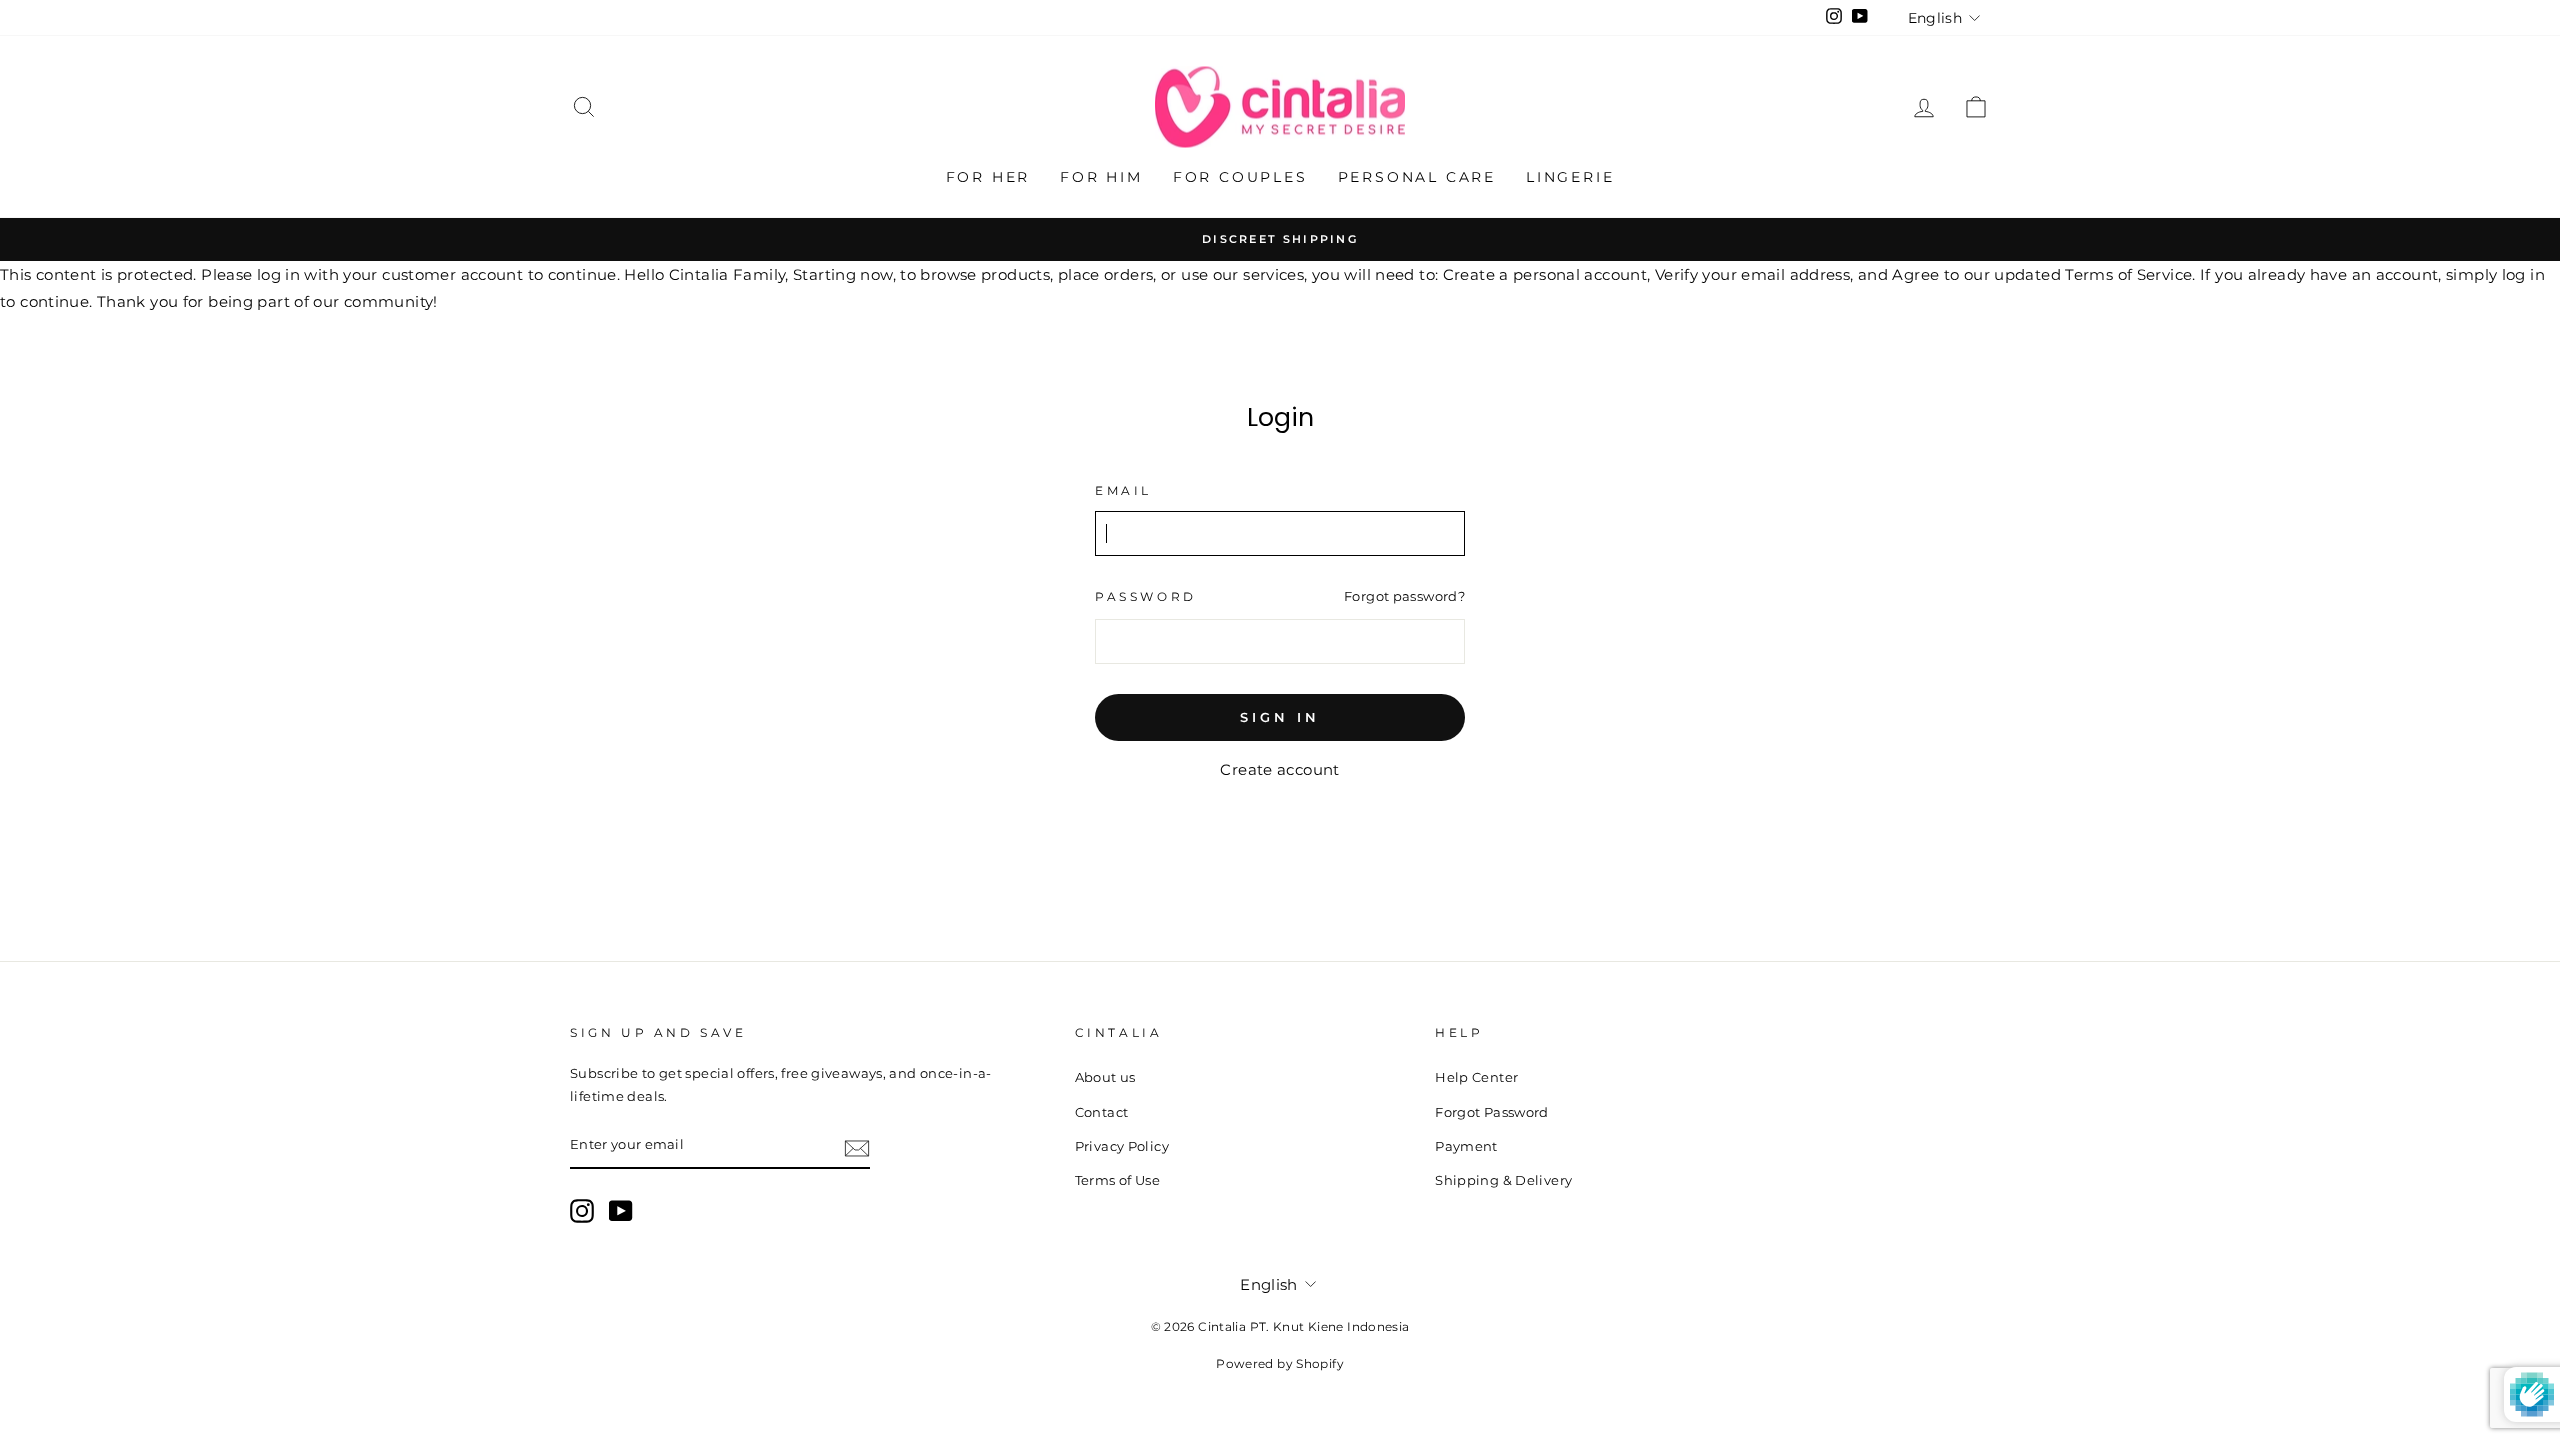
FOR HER (988, 177)
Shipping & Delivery (1503, 1180)
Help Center (1476, 1077)
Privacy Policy (1122, 1146)
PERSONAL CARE (1417, 177)
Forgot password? (1404, 596)
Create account (1279, 769)
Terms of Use (1118, 1180)
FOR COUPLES (1240, 177)
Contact (1102, 1112)
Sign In (1279, 717)
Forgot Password (1492, 1112)
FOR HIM (1101, 177)
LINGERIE (1570, 177)
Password (1146, 596)
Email (1123, 490)
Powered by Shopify (1280, 1363)
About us (1105, 1077)
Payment (1466, 1146)
